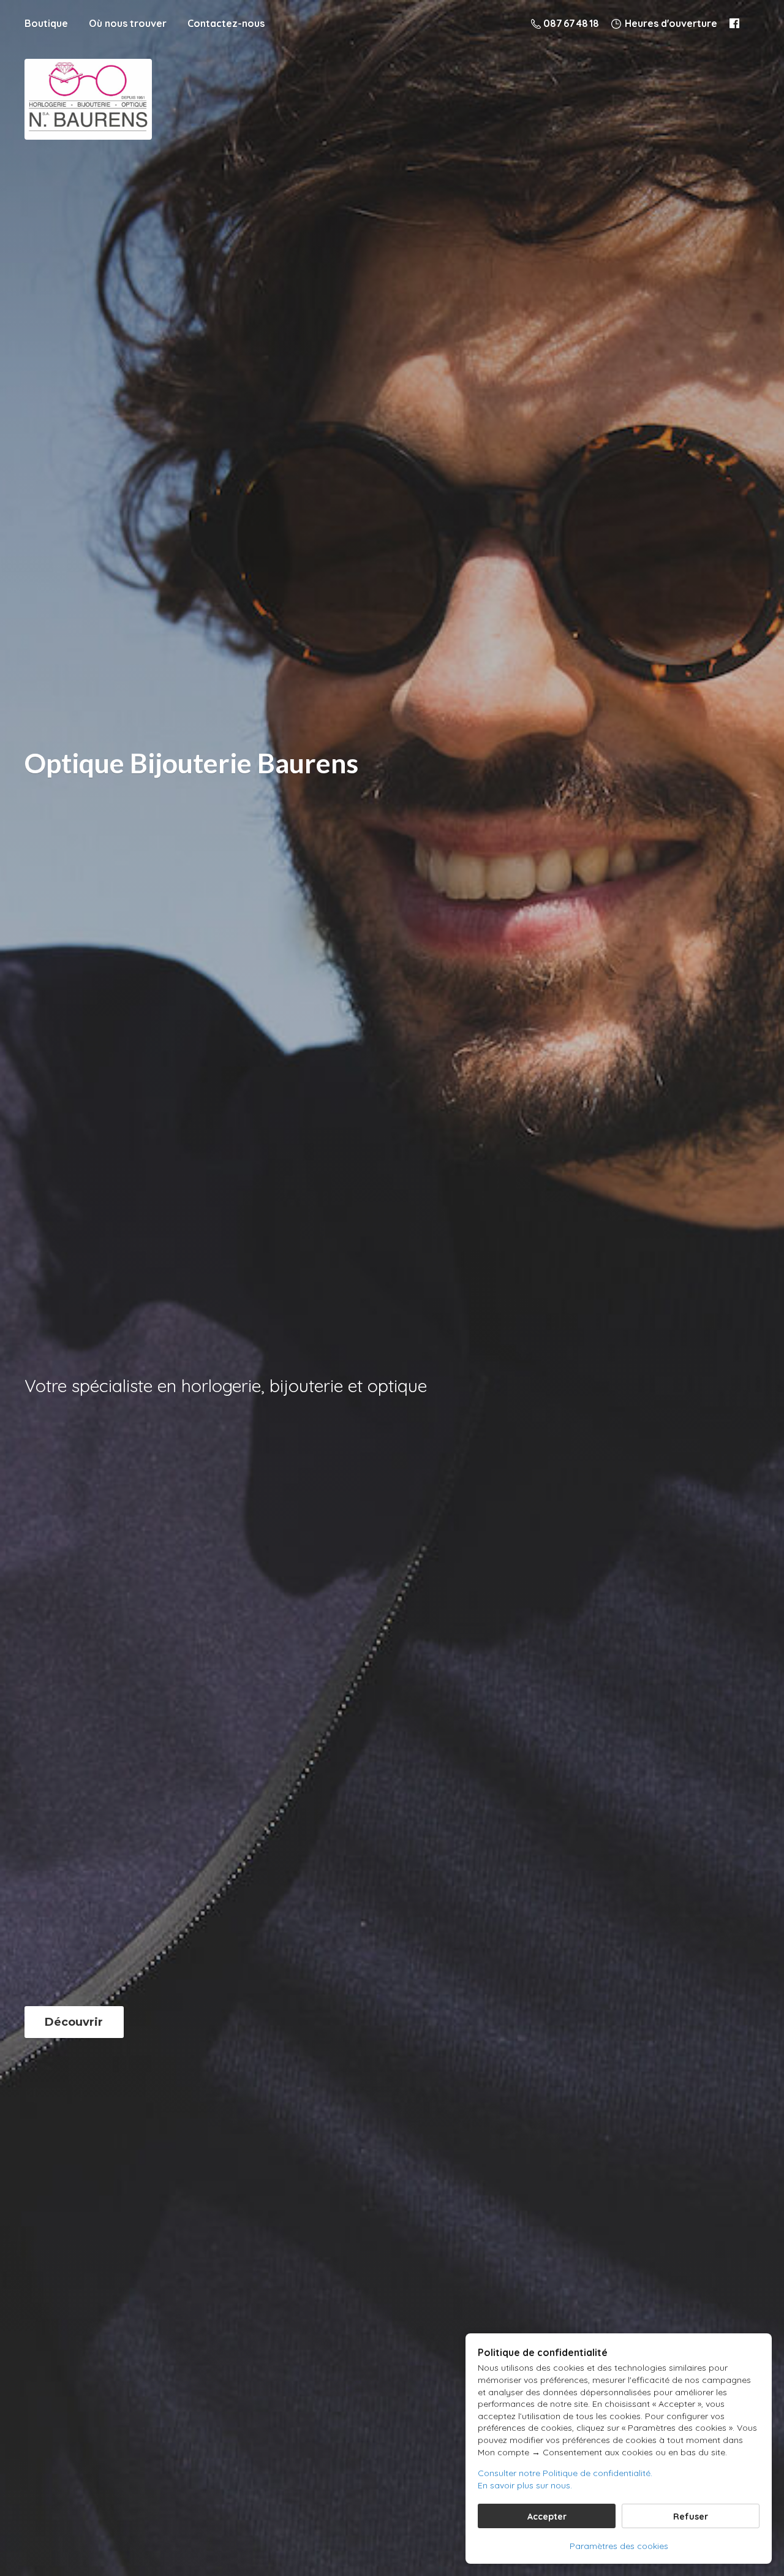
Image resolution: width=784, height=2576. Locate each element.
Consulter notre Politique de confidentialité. (565, 2473)
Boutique (46, 23)
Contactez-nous (226, 23)
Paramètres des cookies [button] (619, 2546)
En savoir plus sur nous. (525, 2485)
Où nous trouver (128, 23)
